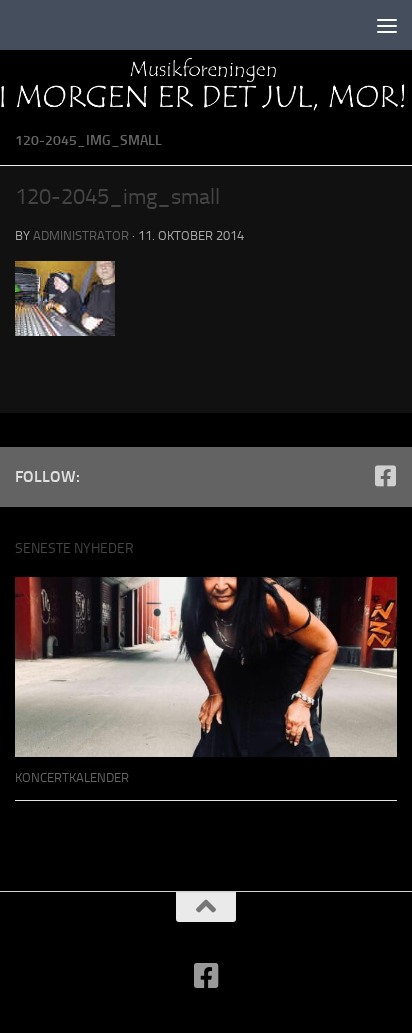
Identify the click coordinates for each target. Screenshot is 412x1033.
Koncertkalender (72, 777)
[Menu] (387, 25)
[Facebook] (385, 476)
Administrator (81, 235)
